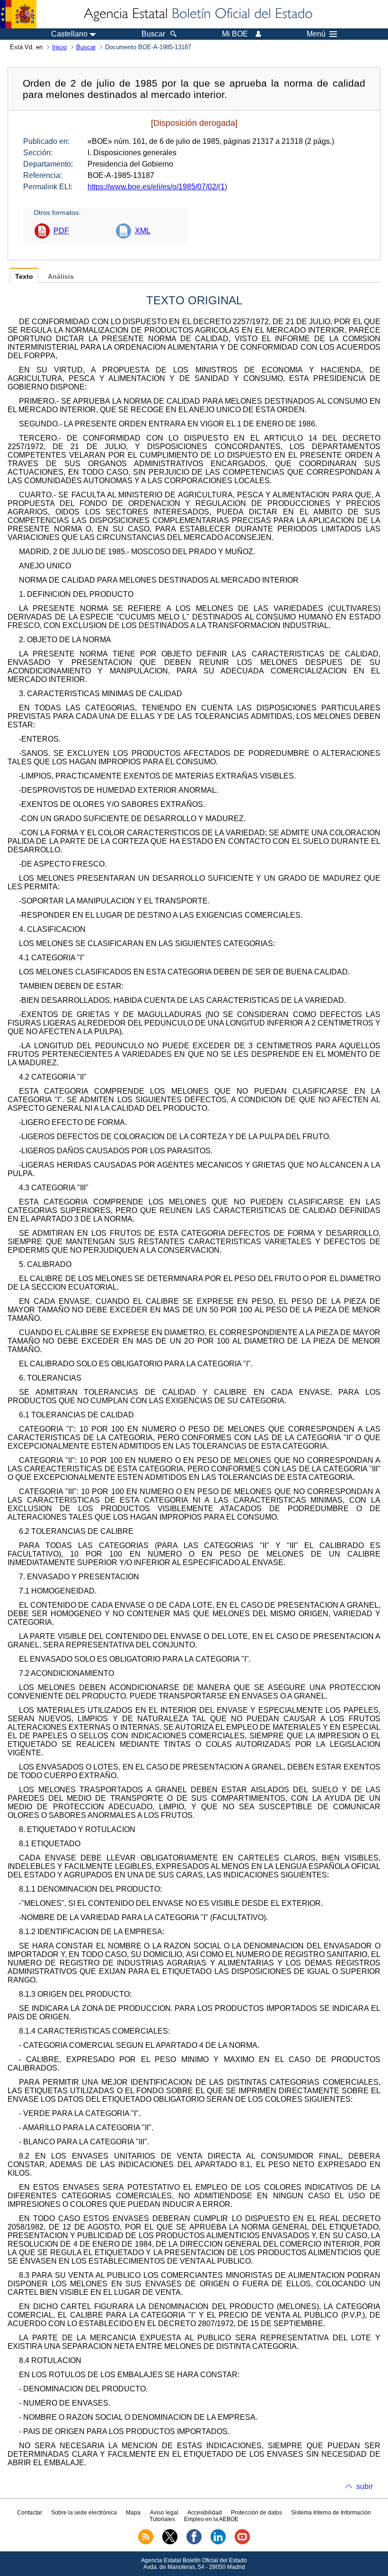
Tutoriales (162, 2519)
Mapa (133, 2513)
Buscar (86, 47)
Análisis (61, 277)
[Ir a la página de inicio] (197, 14)
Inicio (59, 47)
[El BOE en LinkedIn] (218, 2542)
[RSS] (146, 2542)
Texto (24, 277)
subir (365, 2486)
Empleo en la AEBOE (211, 2519)
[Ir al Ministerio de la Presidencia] (18, 14)
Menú (316, 34)
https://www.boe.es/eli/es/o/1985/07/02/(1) (157, 187)
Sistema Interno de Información (331, 2513)
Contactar (30, 2513)
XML (143, 231)
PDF (61, 231)
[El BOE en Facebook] (194, 2542)
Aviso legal (164, 2513)
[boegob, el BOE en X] (170, 2542)
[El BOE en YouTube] (242, 2542)
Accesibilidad (205, 2513)
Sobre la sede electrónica (84, 2513)
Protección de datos (256, 2513)
